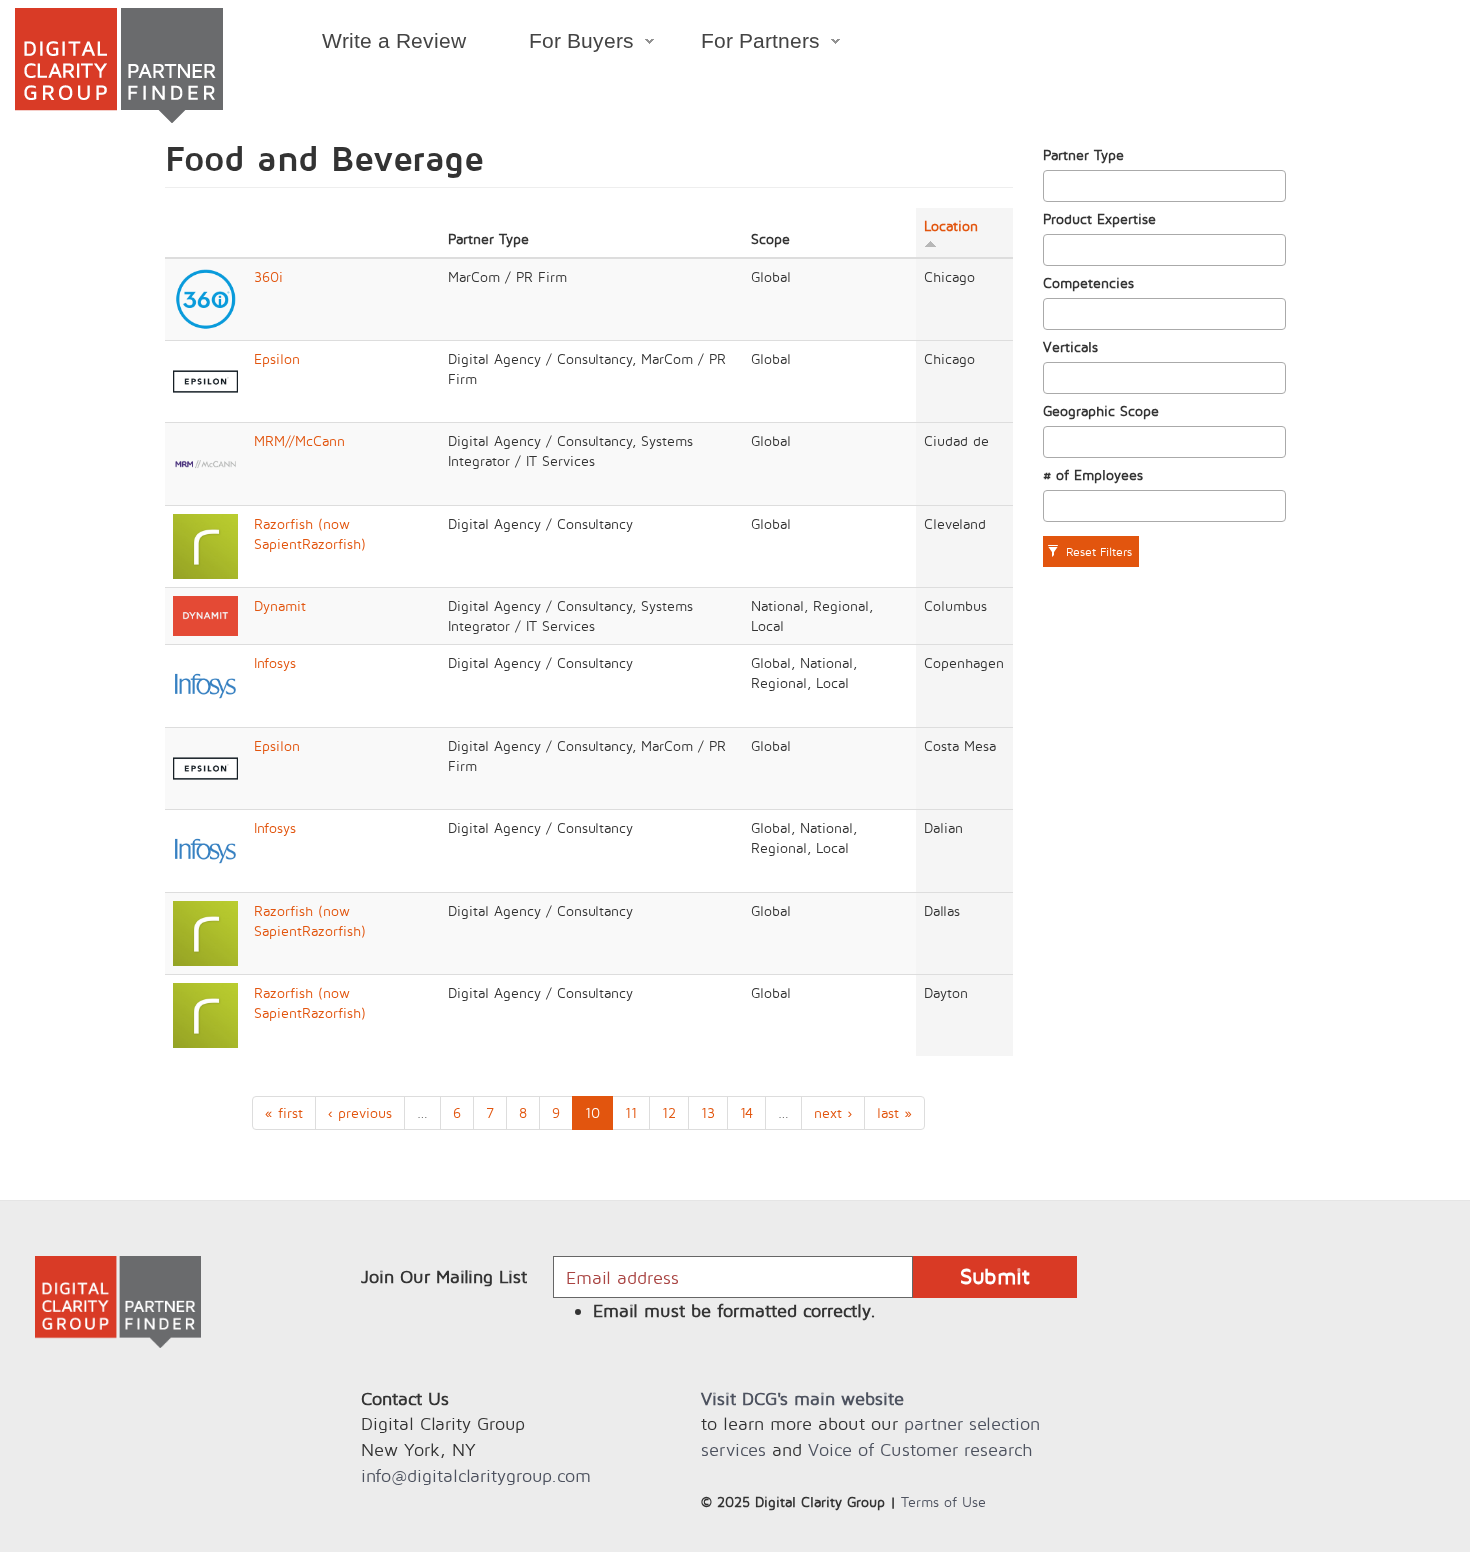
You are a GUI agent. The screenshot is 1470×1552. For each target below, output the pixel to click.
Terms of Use (943, 1501)
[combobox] (1165, 186)
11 (631, 1112)
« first (284, 1112)
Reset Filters (1097, 551)
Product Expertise (1099, 218)
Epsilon (277, 358)
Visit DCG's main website (802, 1398)
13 (708, 1112)
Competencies (1088, 282)
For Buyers (565, 44)
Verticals (1070, 346)
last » (894, 1112)
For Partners (745, 44)
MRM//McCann (299, 440)
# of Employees (1093, 474)
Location (951, 225)
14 (746, 1112)
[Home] (119, 65)
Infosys (275, 662)
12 (669, 1112)
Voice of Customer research (920, 1449)
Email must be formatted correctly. (734, 1310)
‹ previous (360, 1112)
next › (833, 1112)
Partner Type (1083, 154)
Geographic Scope (1101, 410)
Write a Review (394, 40)
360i (268, 276)
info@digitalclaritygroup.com (476, 1475)
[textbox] (1054, 186)
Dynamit (280, 605)
